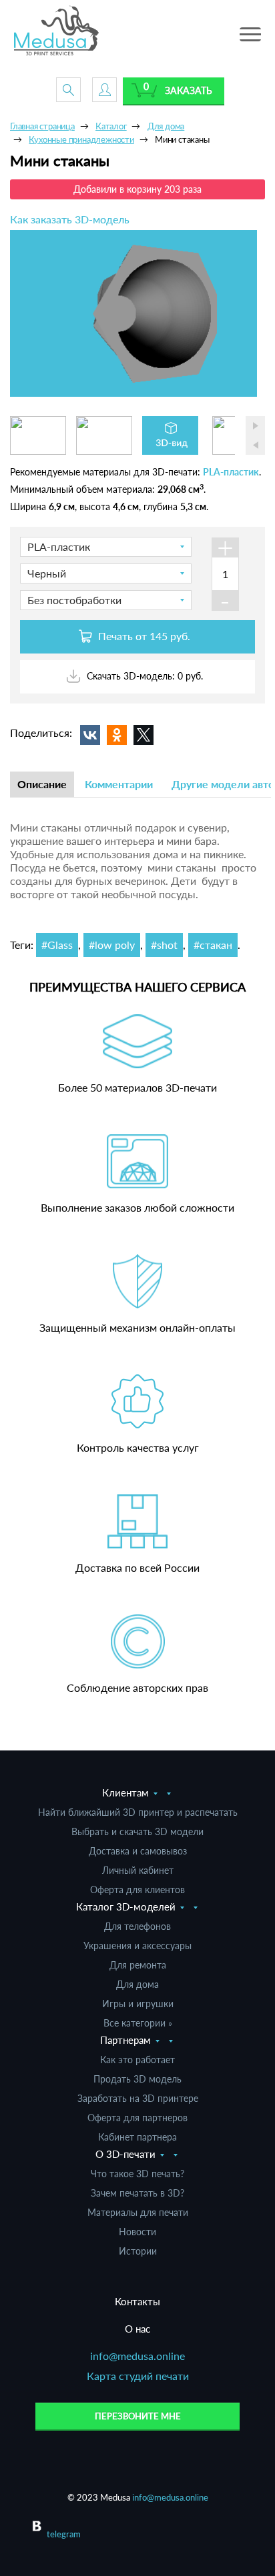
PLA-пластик (231, 472)
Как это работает (137, 2060)
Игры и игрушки (138, 2004)
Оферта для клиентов (137, 1889)
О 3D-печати (125, 2154)
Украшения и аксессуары (137, 1946)
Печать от (143, 636)
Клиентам (125, 1792)
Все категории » (138, 2023)
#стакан (213, 945)
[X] (144, 735)
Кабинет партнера (137, 2137)
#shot (164, 945)
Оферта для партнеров (137, 2118)
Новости (137, 2232)
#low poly (112, 945)
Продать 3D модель (137, 2079)
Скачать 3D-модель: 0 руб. (144, 676)
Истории (138, 2251)
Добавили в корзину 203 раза (137, 189)
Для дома (137, 1984)
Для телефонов (137, 1926)
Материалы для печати (138, 2212)
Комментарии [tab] (119, 784)
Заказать (189, 90)
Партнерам (125, 2040)
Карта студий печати (138, 2376)
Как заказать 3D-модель (70, 219)
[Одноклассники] (117, 735)
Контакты (137, 2301)
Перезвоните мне (138, 2416)
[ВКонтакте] (90, 735)
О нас (137, 2329)
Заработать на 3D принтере (138, 2098)
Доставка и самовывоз (138, 1851)
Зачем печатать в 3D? (137, 2193)
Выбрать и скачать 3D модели (137, 1831)
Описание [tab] (42, 784)
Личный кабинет (138, 1870)
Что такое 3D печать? (137, 2174)
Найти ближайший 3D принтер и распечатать (138, 1812)
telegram (64, 2534)
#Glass (57, 945)
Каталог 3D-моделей (126, 1906)
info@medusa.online (137, 2356)
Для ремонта (138, 1965)
